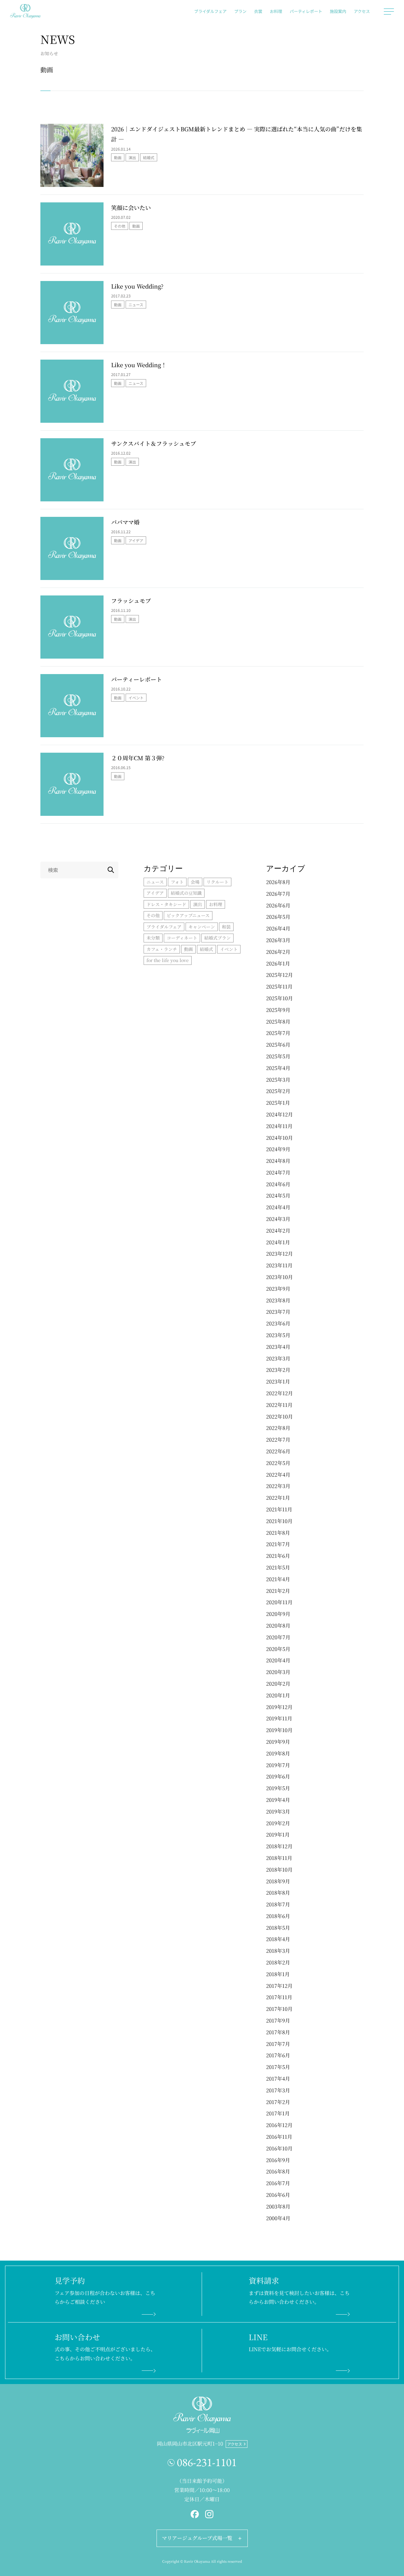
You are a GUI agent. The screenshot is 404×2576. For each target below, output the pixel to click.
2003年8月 (278, 2206)
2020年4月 (278, 1660)
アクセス (362, 11)
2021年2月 (278, 1591)
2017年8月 (278, 2032)
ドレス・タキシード (166, 904)
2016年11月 (279, 2137)
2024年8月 (278, 1161)
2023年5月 (278, 1335)
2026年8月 (278, 882)
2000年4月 (278, 2218)
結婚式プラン (217, 938)
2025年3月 (278, 1080)
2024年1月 (278, 1242)
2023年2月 (278, 1370)
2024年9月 (278, 1149)
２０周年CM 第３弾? (138, 758)
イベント (136, 698)
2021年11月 (279, 1509)
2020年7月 (278, 1637)
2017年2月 (278, 2102)
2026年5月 (278, 917)
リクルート (217, 882)
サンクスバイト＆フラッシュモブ (154, 443)
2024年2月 (278, 1231)
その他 (120, 226)
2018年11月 (279, 1858)
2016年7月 (278, 2183)
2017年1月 (278, 2113)
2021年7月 (278, 1544)
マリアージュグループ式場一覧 (197, 2538)
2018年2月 (278, 1962)
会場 (195, 882)
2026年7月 (278, 894)
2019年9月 (278, 1742)
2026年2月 (278, 952)
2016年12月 (279, 2125)
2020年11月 (279, 1602)
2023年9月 (278, 1289)
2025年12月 (279, 975)
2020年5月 (278, 1649)
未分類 (153, 938)
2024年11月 (279, 1126)
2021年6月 (278, 1556)
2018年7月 (278, 1904)
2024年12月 (279, 1114)
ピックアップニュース (188, 915)
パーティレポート (306, 11)
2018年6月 (278, 1916)
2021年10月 (279, 1521)
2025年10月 (279, 998)
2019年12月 (279, 1707)
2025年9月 (278, 1010)
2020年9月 (278, 1614)
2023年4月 (278, 1347)
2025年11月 (279, 986)
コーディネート (182, 938)
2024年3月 (278, 1219)
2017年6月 (278, 2055)
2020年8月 (278, 1626)
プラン (240, 11)
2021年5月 (278, 1567)
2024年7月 (278, 1172)
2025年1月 (278, 1103)
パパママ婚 (125, 522)
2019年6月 (278, 1776)
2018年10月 (279, 1870)
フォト (177, 882)
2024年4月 (278, 1207)
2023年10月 (279, 1277)
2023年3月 (278, 1358)
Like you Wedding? (137, 286)
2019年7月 (278, 1765)
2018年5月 (278, 1928)
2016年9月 (278, 2160)
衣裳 (258, 11)
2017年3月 (278, 2090)
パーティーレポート (137, 679)
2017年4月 (278, 2079)
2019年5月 (278, 1788)
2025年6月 (278, 1045)
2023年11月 (279, 1265)
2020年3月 (278, 1672)
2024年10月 (279, 1138)
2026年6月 (278, 905)
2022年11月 (279, 1405)
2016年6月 (278, 2195)
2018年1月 (278, 1974)
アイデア (136, 540)
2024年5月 (278, 1195)
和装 (226, 927)
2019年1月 (278, 1835)
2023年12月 (279, 1254)
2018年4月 (278, 1939)
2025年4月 (278, 1068)
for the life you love (168, 960)
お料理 (276, 11)
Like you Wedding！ (139, 365)
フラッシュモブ (131, 601)
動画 (118, 157)
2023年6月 (278, 1323)
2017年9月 (278, 2020)
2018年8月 (278, 1893)
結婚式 (149, 157)
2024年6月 (278, 1184)
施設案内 (338, 11)
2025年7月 (278, 1033)
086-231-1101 (207, 2462)
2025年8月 (278, 1022)
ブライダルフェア (210, 11)
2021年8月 (278, 1533)
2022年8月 (278, 1428)
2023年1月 (278, 1381)
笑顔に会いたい (131, 207)
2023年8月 (278, 1300)
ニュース (136, 305)
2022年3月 (278, 1486)
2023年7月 (278, 1312)
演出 (132, 157)
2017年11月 (279, 1997)
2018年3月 (278, 1951)
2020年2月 (278, 1684)
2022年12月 (279, 1393)
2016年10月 (279, 2148)
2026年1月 (278, 963)
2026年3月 (278, 940)
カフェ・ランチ (162, 949)
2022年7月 (278, 1440)
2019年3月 (278, 1811)
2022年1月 (278, 1498)
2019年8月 (278, 1753)
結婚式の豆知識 (186, 893)
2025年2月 (278, 1091)
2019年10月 (279, 1730)
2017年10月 (279, 2009)
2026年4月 (278, 928)
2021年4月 (278, 1579)
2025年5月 (278, 1056)
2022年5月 (278, 1463)
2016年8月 (278, 2171)
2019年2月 (278, 1823)
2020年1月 (278, 1695)
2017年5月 (278, 2067)
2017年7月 (278, 2044)
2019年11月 (279, 1718)
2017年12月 (279, 1986)
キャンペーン (202, 927)
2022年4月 (278, 1475)
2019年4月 (278, 1800)
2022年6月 (278, 1451)
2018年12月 (279, 1846)
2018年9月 (278, 1881)
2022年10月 (279, 1417)
